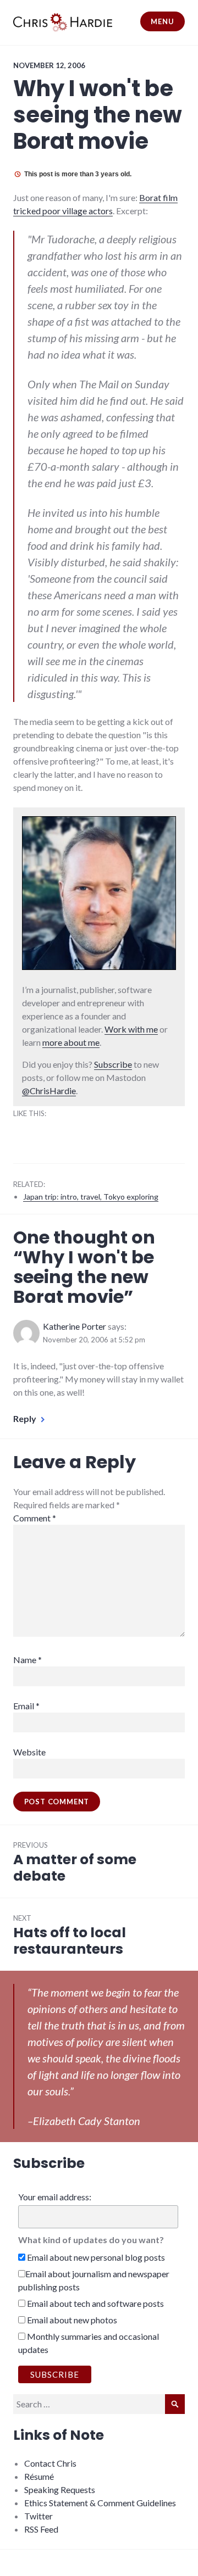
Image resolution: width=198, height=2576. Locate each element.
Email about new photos (71, 2320)
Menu (162, 21)
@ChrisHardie (49, 1091)
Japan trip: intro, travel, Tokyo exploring (91, 1197)
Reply (25, 1418)
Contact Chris (50, 2463)
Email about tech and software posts (95, 2303)
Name (28, 1660)
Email (26, 1706)
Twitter (38, 2516)
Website (29, 1752)
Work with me (131, 1029)
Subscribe (113, 1064)
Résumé (39, 2476)
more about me (71, 1042)
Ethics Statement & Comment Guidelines (100, 2503)
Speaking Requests (60, 2489)
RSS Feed (41, 2529)
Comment (35, 1518)
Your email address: (55, 2197)
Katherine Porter (75, 1326)
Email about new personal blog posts (95, 2257)
